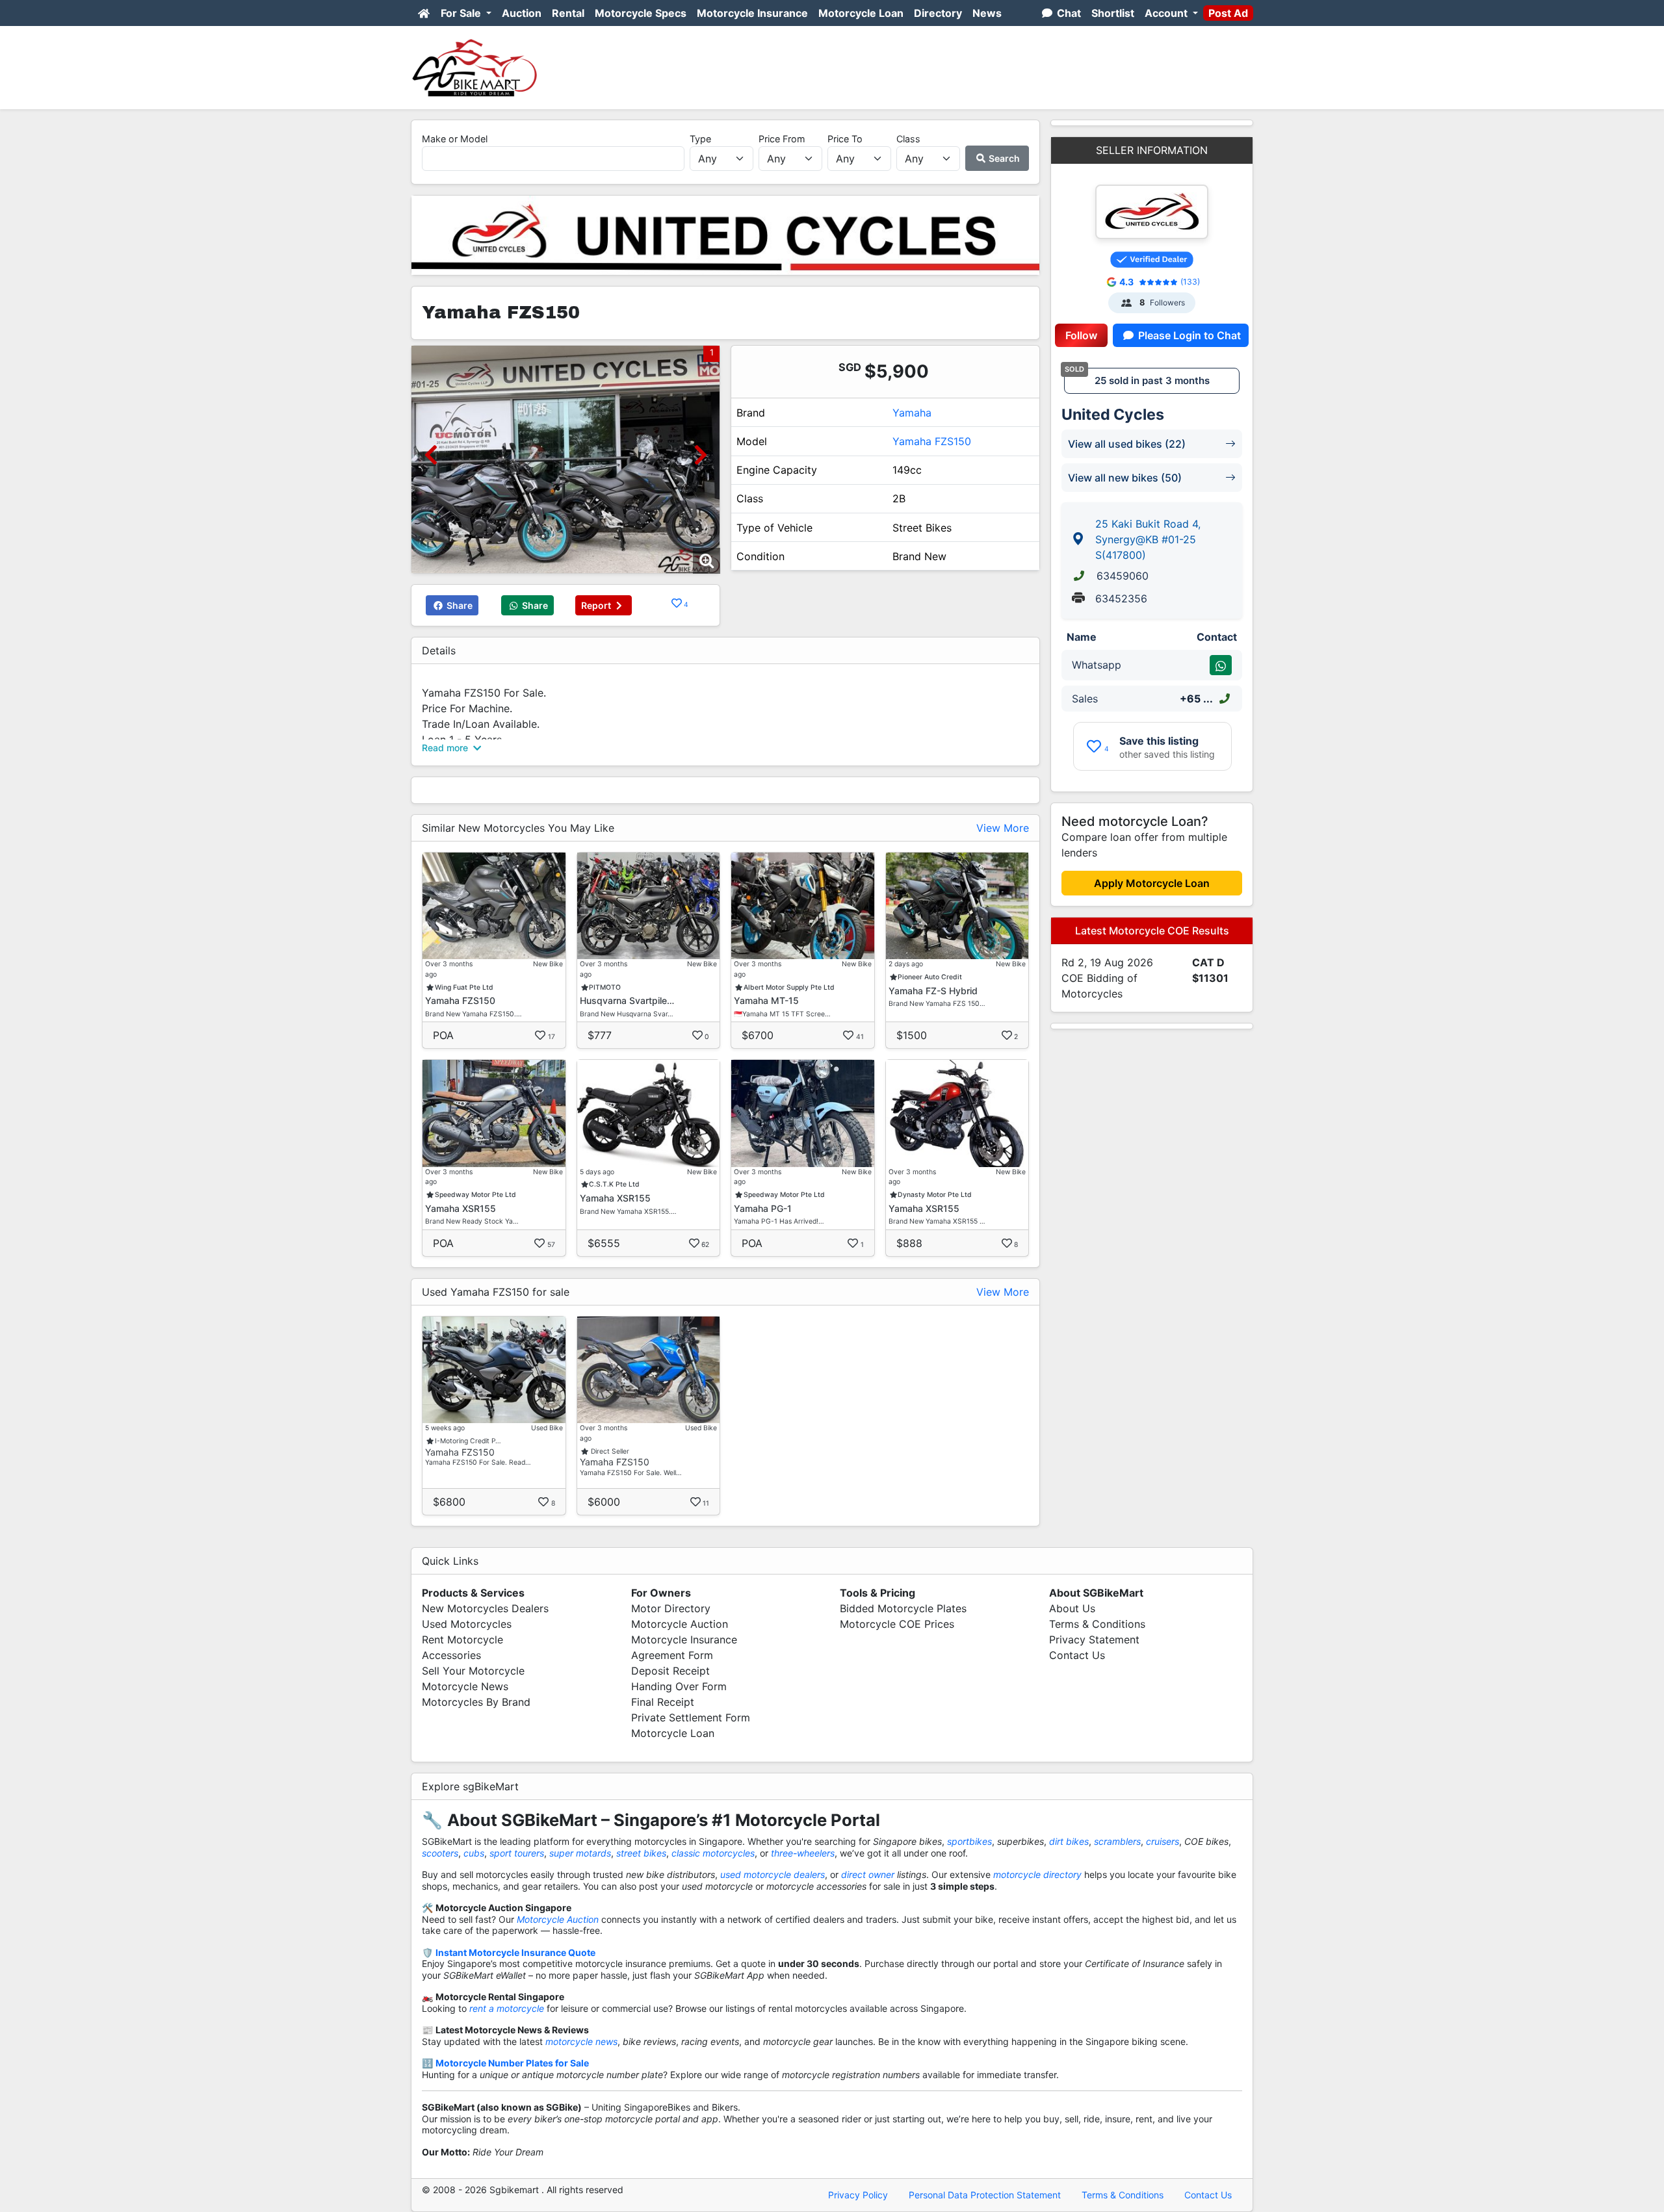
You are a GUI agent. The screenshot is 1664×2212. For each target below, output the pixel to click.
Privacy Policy (858, 2195)
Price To (845, 139)
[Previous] (431, 455)
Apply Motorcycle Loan (1152, 883)
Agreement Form (672, 1655)
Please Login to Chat (1188, 335)
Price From (782, 139)
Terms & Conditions (1097, 1624)
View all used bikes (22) (1127, 444)
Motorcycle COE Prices (897, 1624)
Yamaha (912, 413)
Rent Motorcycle (462, 1640)
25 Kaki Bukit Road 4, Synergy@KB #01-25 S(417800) (1148, 539)
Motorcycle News (465, 1686)
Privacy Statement (1094, 1640)
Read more (446, 748)
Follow (1081, 335)
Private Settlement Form (691, 1717)
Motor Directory (671, 1608)
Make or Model (455, 139)
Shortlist (1113, 13)
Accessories (451, 1655)
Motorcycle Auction (680, 1624)
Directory (938, 13)
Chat (1068, 13)
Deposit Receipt (670, 1671)
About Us (1072, 1608)
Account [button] (1167, 13)
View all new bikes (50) (1125, 478)
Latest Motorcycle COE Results (1152, 931)
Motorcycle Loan (861, 13)
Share (459, 605)
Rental (568, 13)
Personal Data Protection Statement (985, 2195)
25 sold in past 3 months (1152, 380)
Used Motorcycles (467, 1624)
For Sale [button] (462, 13)
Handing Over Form (679, 1686)
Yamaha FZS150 (932, 441)
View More (1003, 828)
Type (700, 139)
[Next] (700, 455)
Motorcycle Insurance (752, 13)
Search (1003, 158)
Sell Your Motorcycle (473, 1671)
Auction (522, 13)
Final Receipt (663, 1702)
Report (597, 605)
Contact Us (1077, 1655)
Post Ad (1228, 13)
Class (908, 139)
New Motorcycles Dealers (485, 1608)
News (987, 13)
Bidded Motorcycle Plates (903, 1608)
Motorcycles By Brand (476, 1702)
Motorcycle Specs (641, 13)
